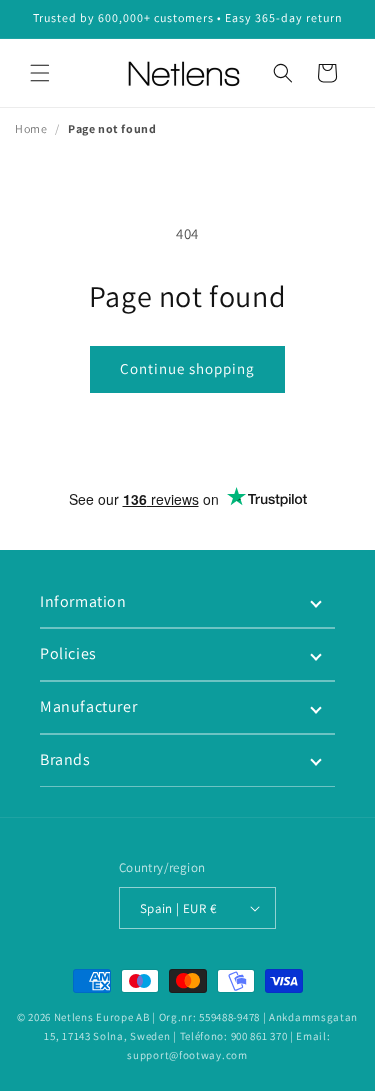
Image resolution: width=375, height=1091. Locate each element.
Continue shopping (187, 368)
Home (31, 128)
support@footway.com (187, 1055)
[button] (40, 73)
